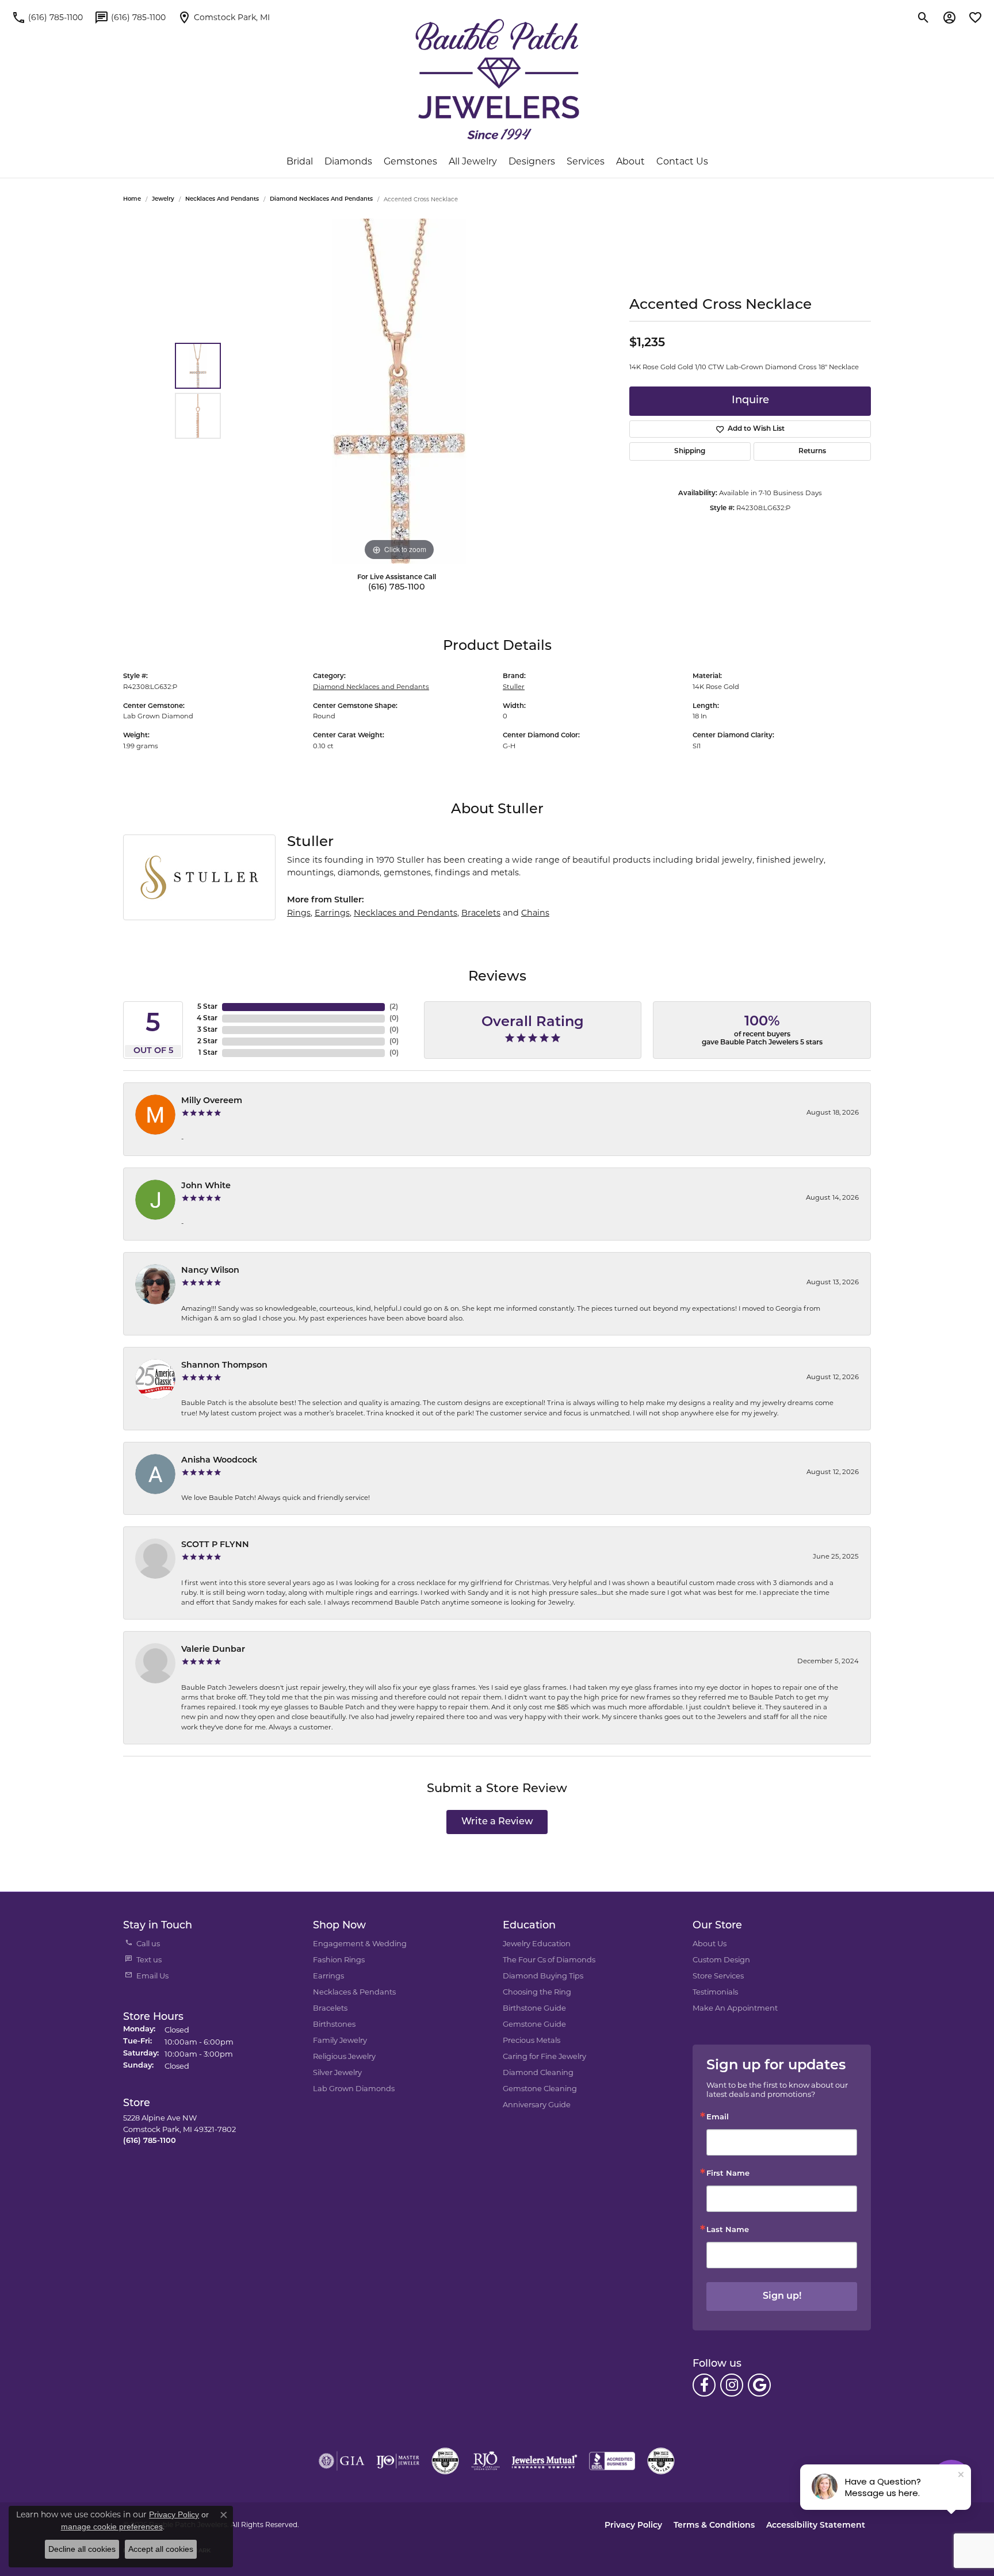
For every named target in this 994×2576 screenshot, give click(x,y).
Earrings (332, 913)
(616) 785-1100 (397, 587)
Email (718, 2117)
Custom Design (721, 1959)
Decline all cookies (82, 2549)
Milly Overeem (212, 1101)
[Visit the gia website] (342, 2461)
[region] (399, 391)
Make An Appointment (735, 2008)
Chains (535, 913)
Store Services (718, 1976)
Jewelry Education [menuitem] (537, 1943)
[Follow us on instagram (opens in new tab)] (732, 2385)
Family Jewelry (340, 2040)
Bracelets (481, 913)
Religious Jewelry (344, 2056)
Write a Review (497, 1822)
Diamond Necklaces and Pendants (321, 199)
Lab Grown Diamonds (354, 2088)
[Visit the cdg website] (445, 2461)
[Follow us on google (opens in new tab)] (759, 2385)
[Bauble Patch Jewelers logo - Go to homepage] (497, 79)
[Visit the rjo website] (485, 2461)
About (630, 161)
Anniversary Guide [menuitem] (537, 2104)
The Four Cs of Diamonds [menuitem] (549, 1959)
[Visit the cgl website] (661, 2461)
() (394, 1007)
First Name (728, 2174)
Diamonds (348, 161)
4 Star (207, 1019)
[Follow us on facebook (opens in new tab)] (704, 2385)
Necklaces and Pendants (222, 199)
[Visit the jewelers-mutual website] (544, 2461)
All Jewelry (473, 161)
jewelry (163, 199)
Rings (299, 913)
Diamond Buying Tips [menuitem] (543, 1976)
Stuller (514, 687)
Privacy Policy (633, 2526)
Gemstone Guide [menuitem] (534, 2024)
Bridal (300, 161)
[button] (924, 17)
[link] (47, 17)
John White (206, 1186)
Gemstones (410, 161)
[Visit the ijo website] (398, 2461)
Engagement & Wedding (360, 1943)
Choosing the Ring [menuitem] (537, 1992)
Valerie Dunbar (213, 1650)
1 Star (208, 1053)
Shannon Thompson (224, 1366)
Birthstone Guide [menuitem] (534, 2008)
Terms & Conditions (714, 2526)
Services (586, 161)
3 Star (207, 1030)
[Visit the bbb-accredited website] (612, 2461)
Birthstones (334, 2024)
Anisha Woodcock (219, 1461)
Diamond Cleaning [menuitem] (538, 2072)
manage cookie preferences (112, 2527)
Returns (812, 451)
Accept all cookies (161, 2549)
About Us (710, 1943)
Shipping (690, 451)
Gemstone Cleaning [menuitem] (540, 2088)
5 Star (207, 1007)
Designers (532, 161)
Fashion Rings (339, 1959)
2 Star (207, 1042)
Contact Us (682, 161)
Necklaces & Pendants (354, 1992)
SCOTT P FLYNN (215, 1545)
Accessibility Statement (816, 2526)
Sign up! (782, 2296)
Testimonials (715, 1992)
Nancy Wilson (210, 1271)
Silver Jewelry (337, 2072)
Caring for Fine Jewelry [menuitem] (544, 2056)
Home (132, 199)
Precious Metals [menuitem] (532, 2040)
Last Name (728, 2230)
